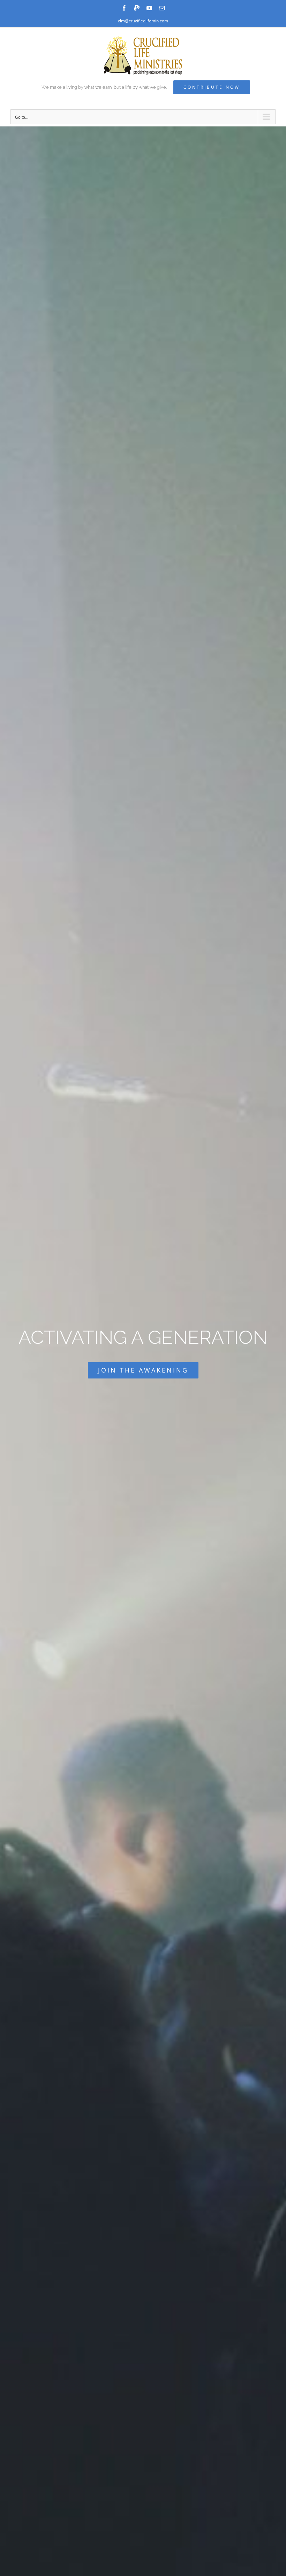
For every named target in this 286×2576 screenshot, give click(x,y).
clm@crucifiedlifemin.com (143, 21)
